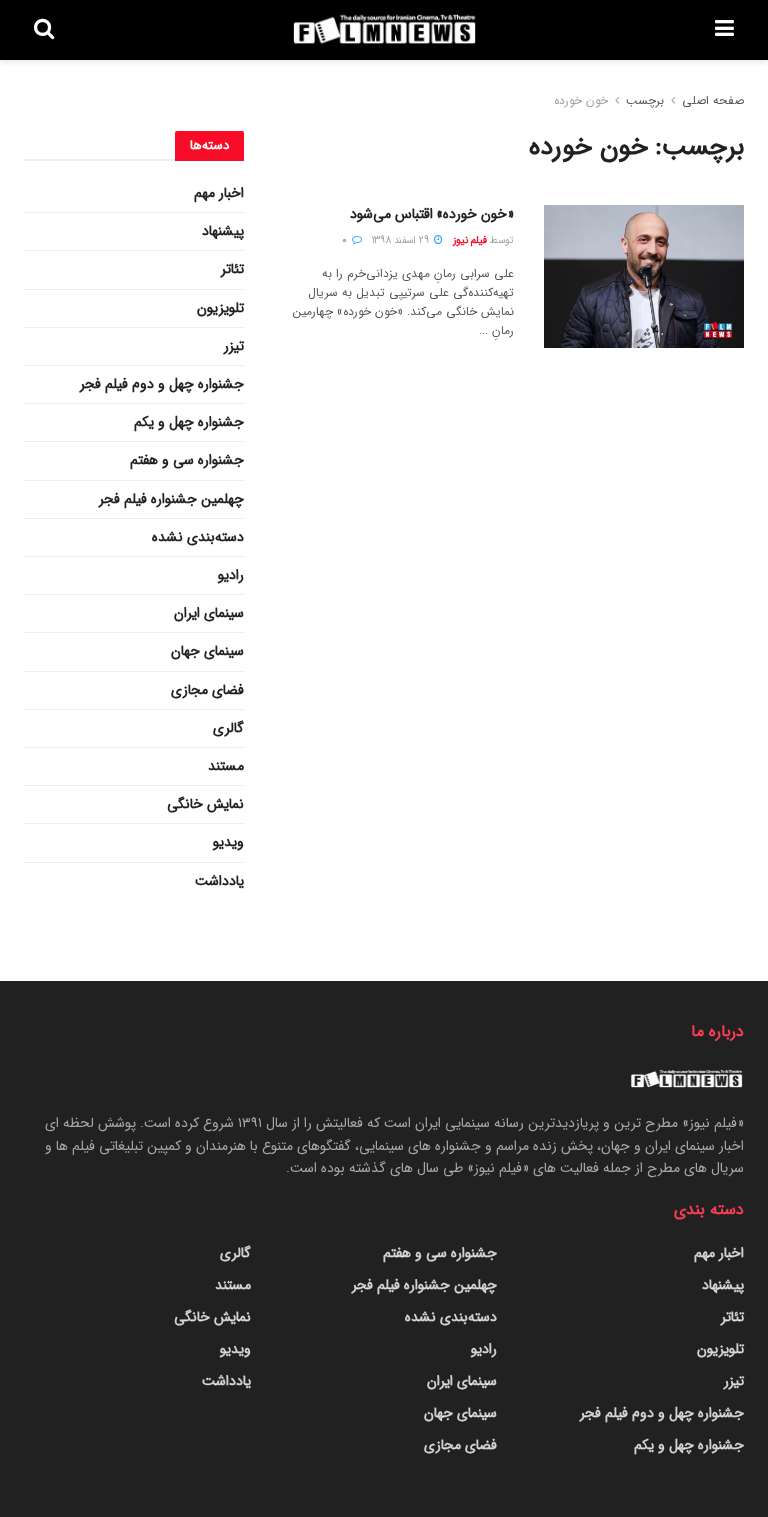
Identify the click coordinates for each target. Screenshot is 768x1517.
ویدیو (228, 842)
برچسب (645, 100)
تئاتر (232, 269)
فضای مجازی (207, 690)
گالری (228, 728)
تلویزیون (220, 308)
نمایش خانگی (205, 804)
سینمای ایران (209, 613)
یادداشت (219, 881)
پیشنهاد (223, 231)
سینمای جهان (207, 651)
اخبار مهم (219, 193)
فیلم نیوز (470, 240)
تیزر (234, 346)
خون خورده (581, 100)
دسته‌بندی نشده (198, 537)
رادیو (231, 575)
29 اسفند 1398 (402, 240)
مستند (226, 766)
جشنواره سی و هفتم (187, 460)
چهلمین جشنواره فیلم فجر (171, 499)
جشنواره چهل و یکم (189, 422)
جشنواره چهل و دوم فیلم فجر (162, 384)
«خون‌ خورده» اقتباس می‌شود (432, 214)
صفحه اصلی (713, 100)
